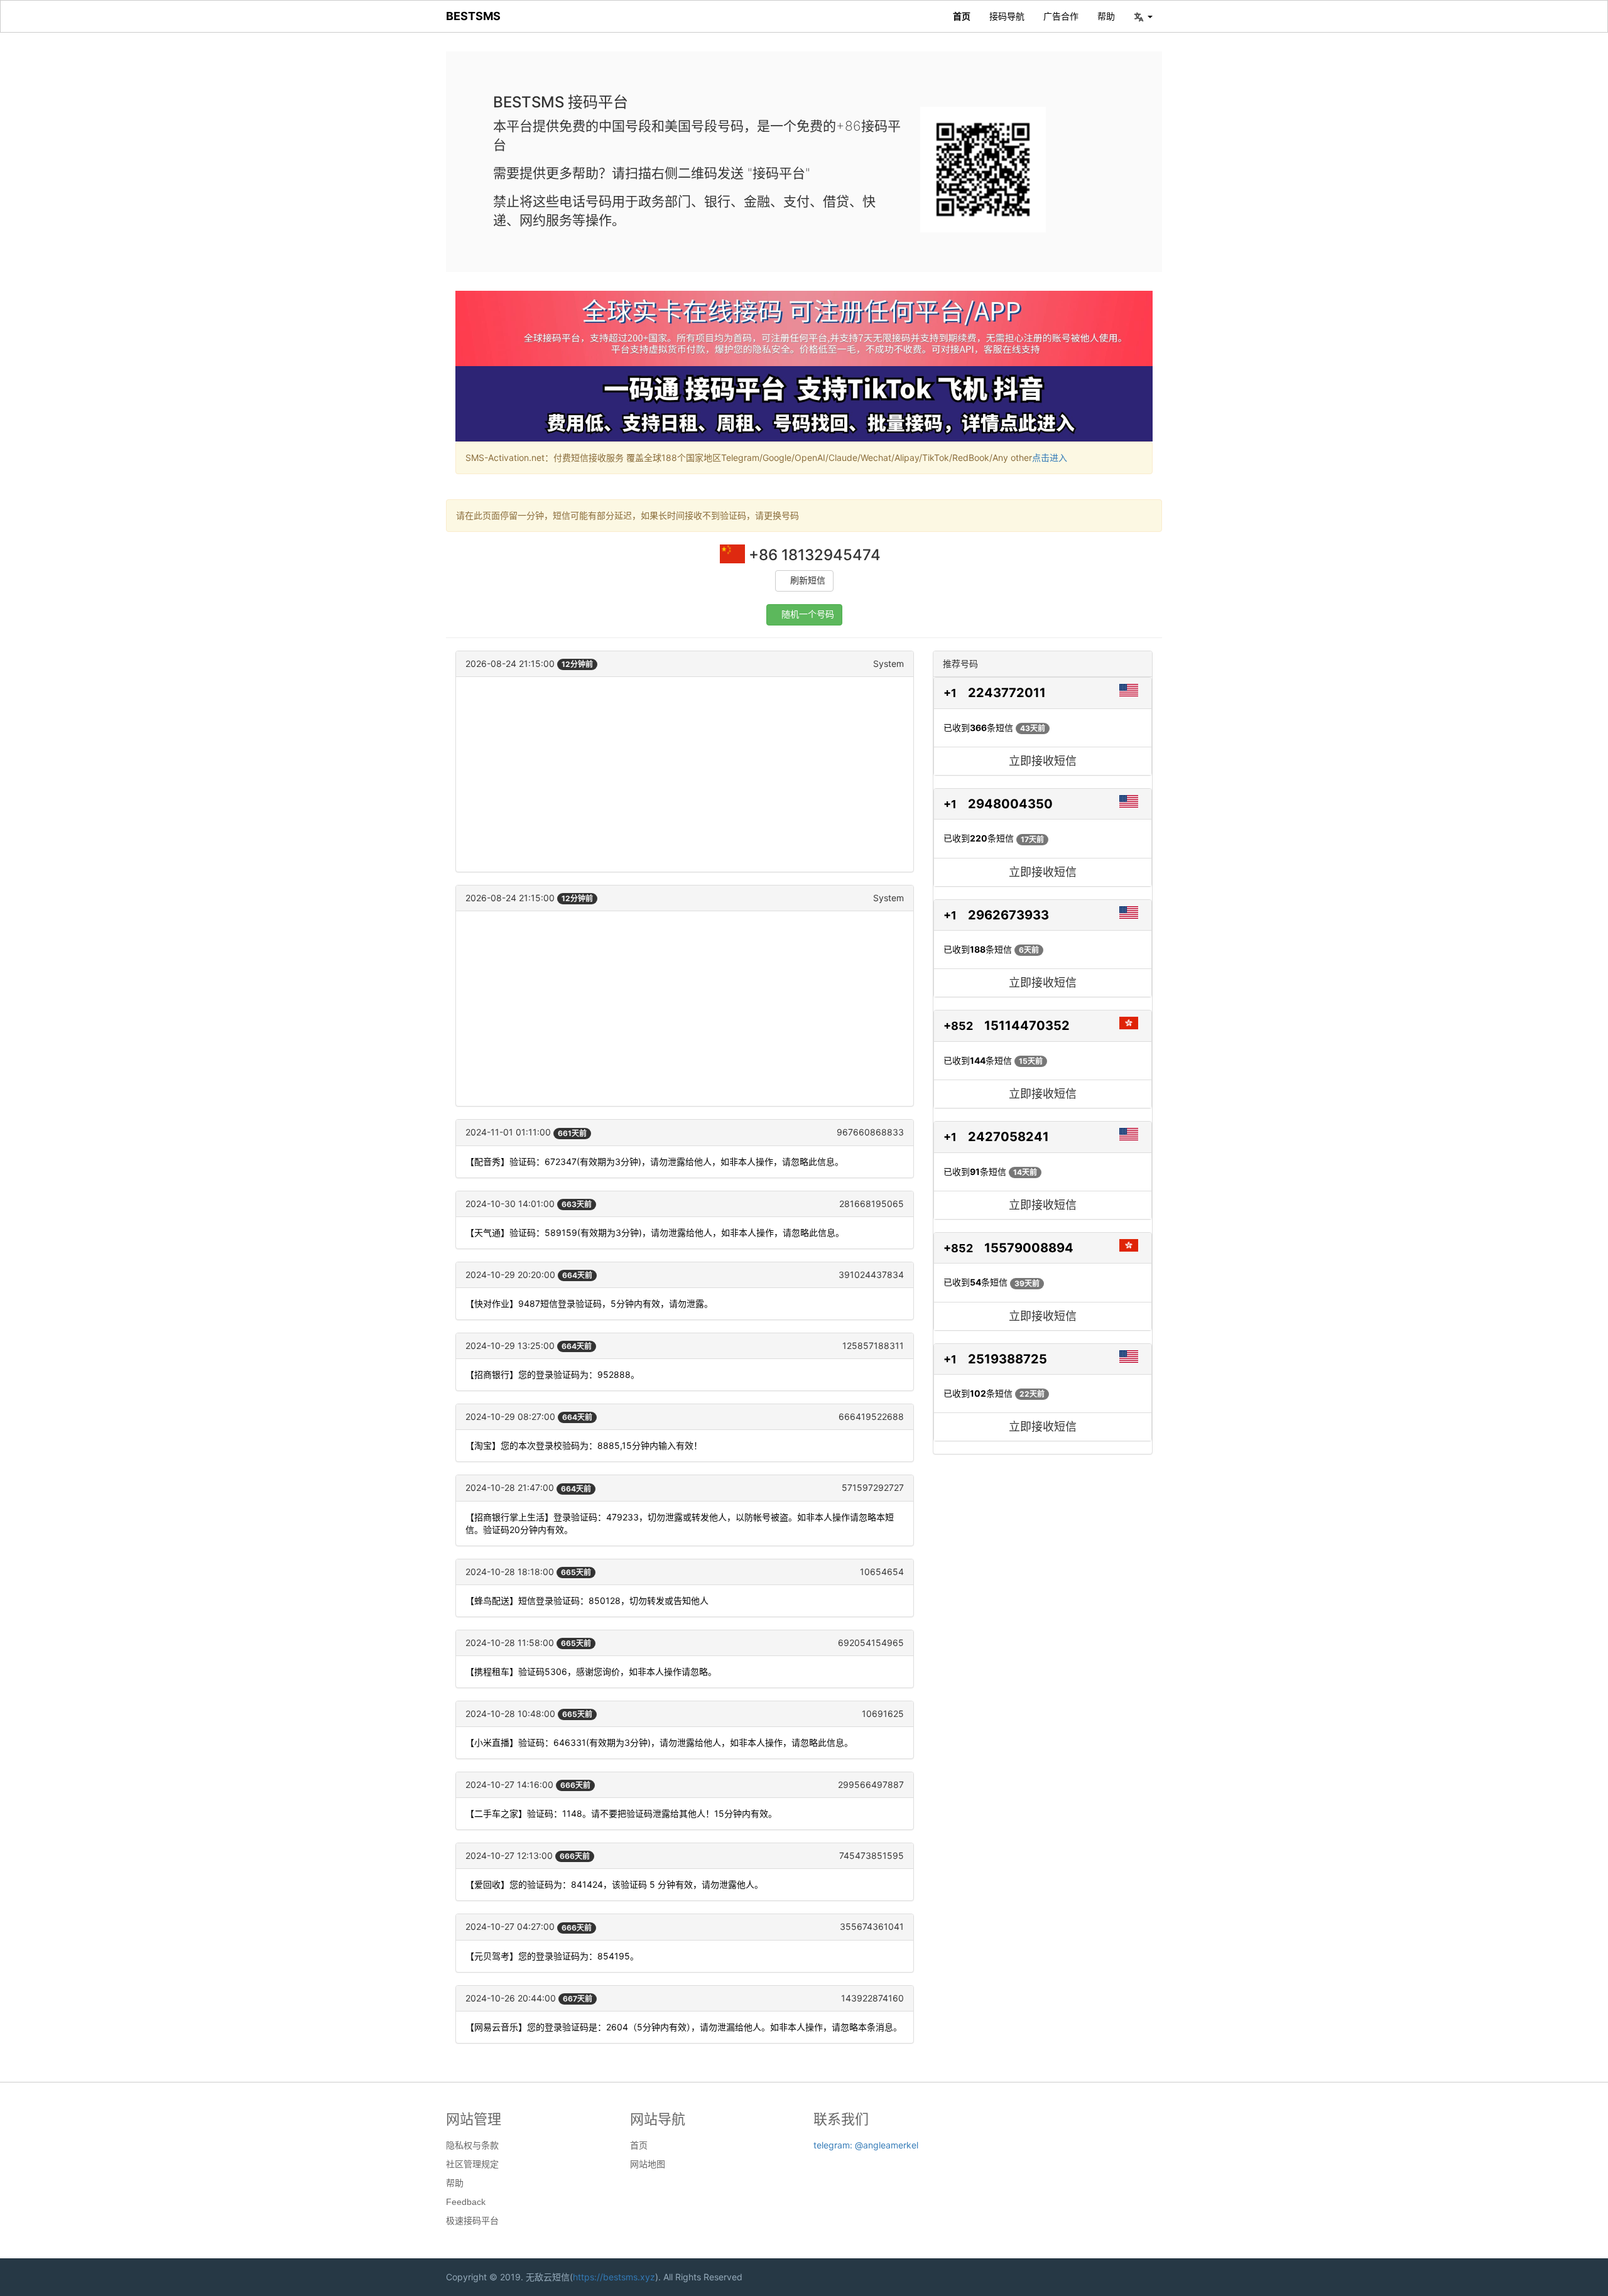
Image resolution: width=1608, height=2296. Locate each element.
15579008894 (1029, 1248)
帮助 (1106, 16)
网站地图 (648, 2164)
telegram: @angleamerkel (866, 2145)
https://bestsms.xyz (614, 2277)
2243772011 (1007, 693)
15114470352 (1027, 1026)
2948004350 (1010, 804)
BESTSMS (473, 16)
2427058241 (1008, 1137)
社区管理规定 (472, 2164)
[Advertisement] (685, 774)
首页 (962, 16)
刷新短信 (808, 581)
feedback (466, 2202)
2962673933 (1008, 915)
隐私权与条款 (472, 2145)
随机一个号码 (808, 615)
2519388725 (1008, 1359)
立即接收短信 (1043, 761)
